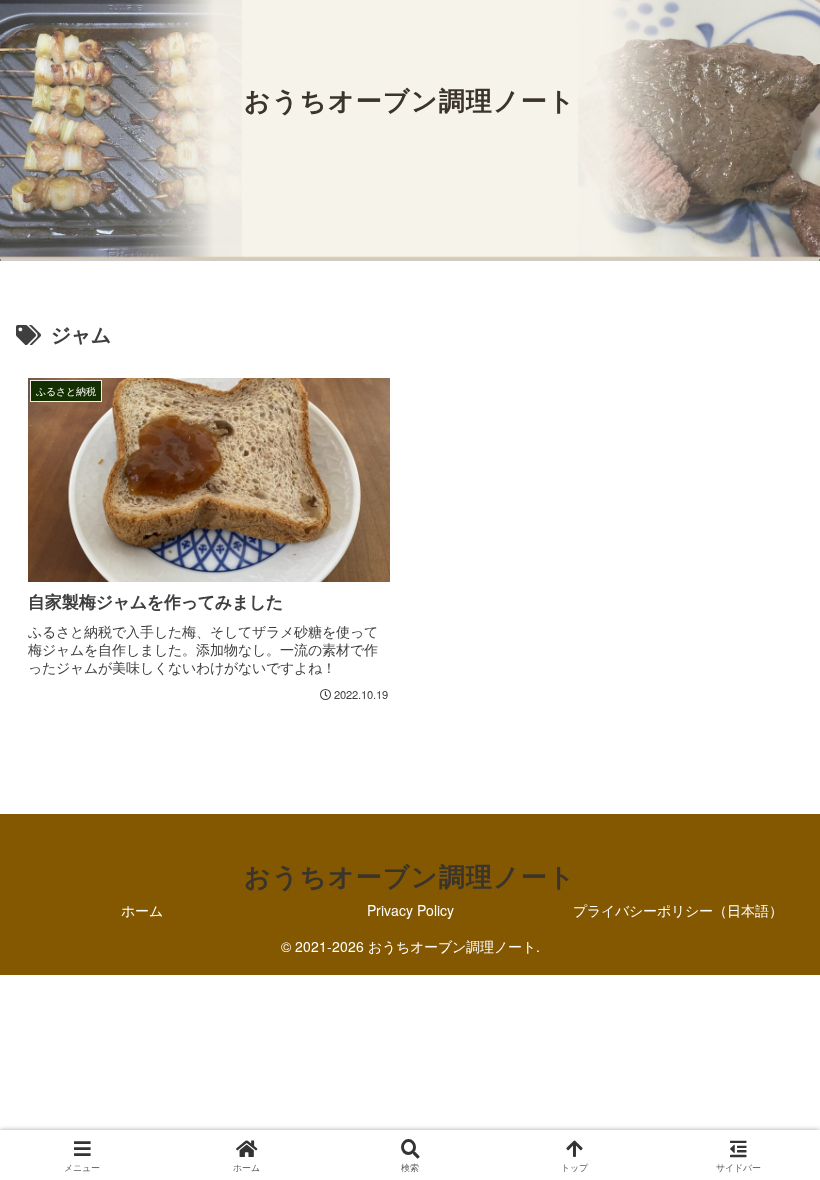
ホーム (142, 910)
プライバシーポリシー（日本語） (678, 910)
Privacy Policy (410, 910)
